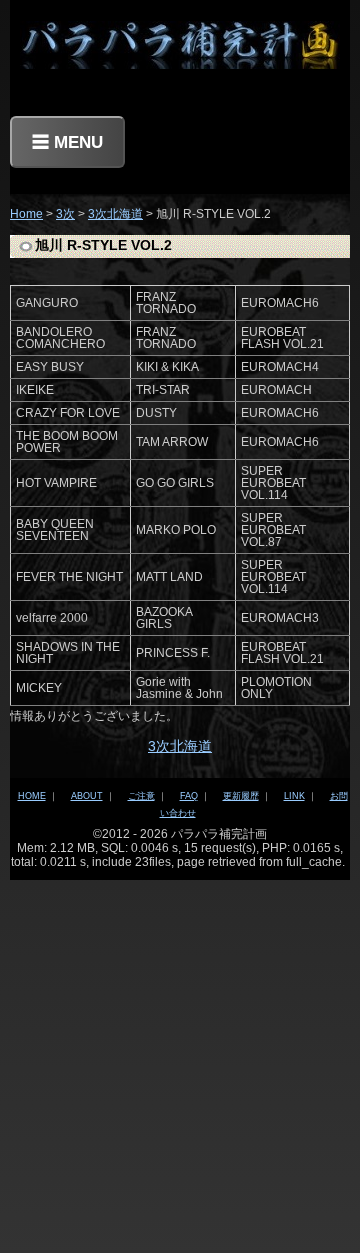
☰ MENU (67, 142)
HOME (32, 796)
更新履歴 (241, 796)
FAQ (189, 796)
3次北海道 (115, 214)
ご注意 (141, 796)
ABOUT (87, 796)
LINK (294, 796)
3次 (65, 214)
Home (26, 214)
